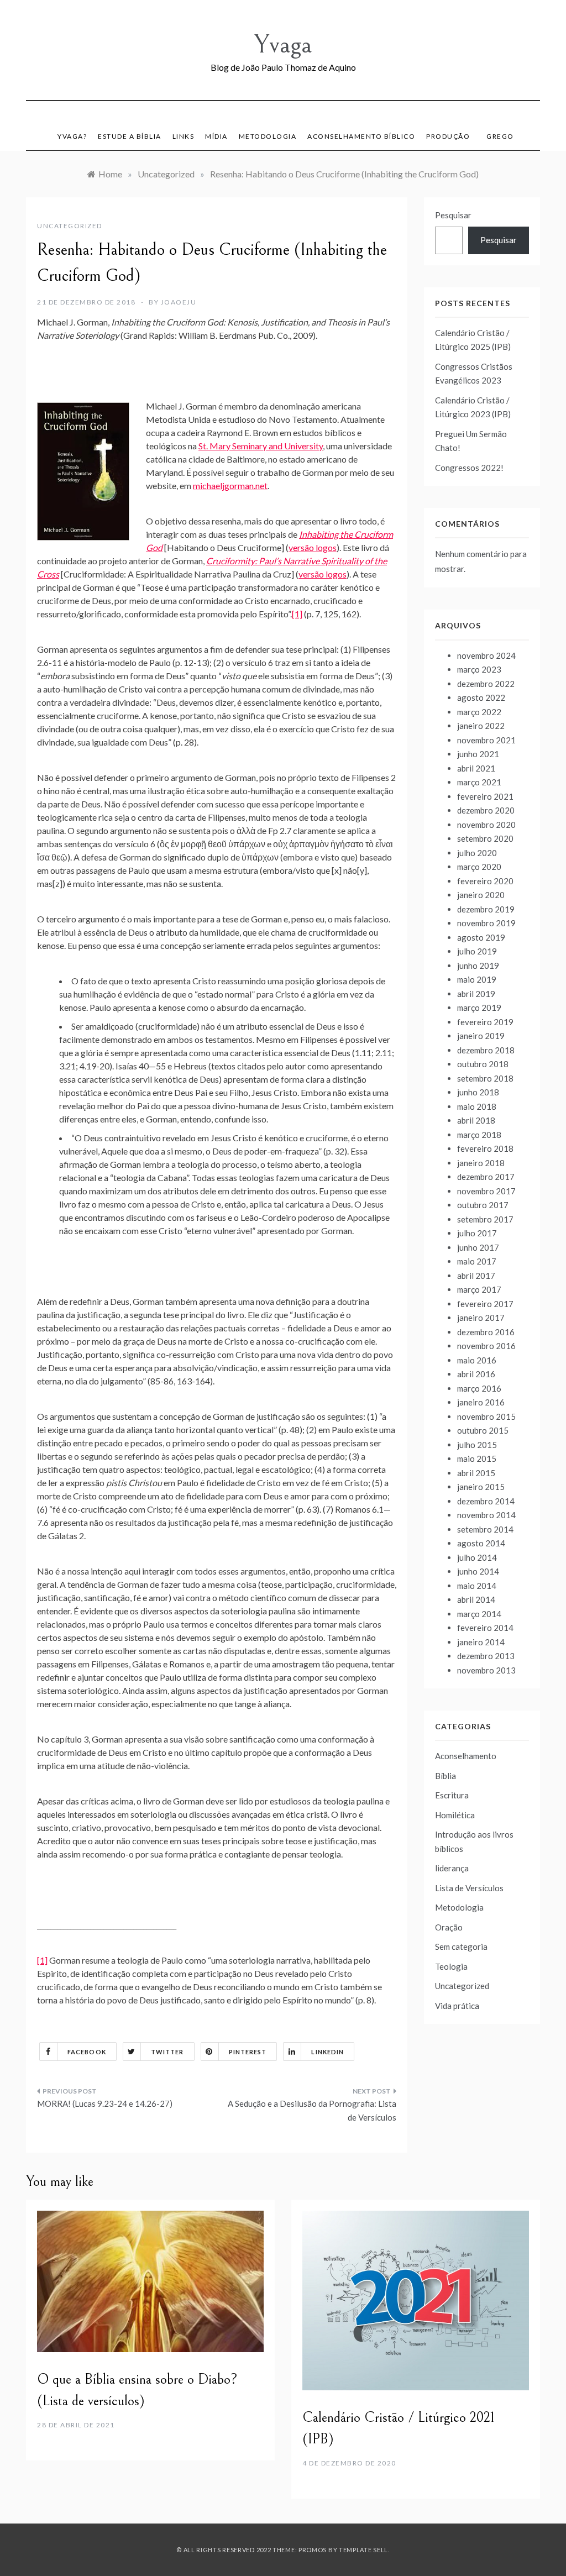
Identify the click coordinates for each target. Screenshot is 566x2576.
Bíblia (446, 1776)
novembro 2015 (486, 1416)
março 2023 (479, 669)
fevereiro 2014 (485, 1628)
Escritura (452, 1795)
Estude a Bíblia (130, 136)
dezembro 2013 (486, 1656)
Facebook (87, 2052)
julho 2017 (477, 1233)
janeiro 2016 (481, 1402)
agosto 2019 (481, 937)
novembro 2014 (486, 1515)
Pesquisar (453, 215)
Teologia (451, 1966)
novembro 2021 (486, 740)
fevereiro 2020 (485, 881)
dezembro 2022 (486, 684)
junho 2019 (478, 966)
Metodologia (268, 136)
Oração (449, 1927)
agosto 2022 (481, 697)
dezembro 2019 (486, 909)
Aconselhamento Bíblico (361, 136)
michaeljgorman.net (230, 486)
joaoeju (179, 302)
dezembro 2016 (486, 1332)
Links (184, 136)
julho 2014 (477, 1557)
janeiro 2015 (481, 1487)
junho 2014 (478, 1571)
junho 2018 (478, 1092)
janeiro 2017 (481, 1318)
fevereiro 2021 (485, 796)
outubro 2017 (483, 1205)
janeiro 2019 (481, 1036)
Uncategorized (70, 226)
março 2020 (479, 867)
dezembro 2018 (486, 1050)
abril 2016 (476, 1374)
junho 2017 (478, 1247)
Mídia (216, 136)
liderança (452, 1868)
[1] (297, 614)
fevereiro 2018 (485, 1148)
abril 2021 (476, 768)
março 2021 (479, 782)
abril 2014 (476, 1599)
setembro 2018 (485, 1078)
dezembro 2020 (486, 810)
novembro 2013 (486, 1670)
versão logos (313, 547)
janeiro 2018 (481, 1163)
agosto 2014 (481, 1543)
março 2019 (479, 1008)
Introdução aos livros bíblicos (474, 1842)
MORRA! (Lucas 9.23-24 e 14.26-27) (105, 2103)
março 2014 (479, 1614)
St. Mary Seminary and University (261, 446)
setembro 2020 (485, 838)
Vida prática (457, 2006)
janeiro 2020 (481, 895)
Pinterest (248, 2052)
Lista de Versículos (469, 1888)
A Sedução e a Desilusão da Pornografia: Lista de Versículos (312, 2111)
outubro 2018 (483, 1064)
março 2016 (479, 1388)
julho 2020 (477, 853)
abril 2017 (476, 1276)
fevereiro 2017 (485, 1304)
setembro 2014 (485, 1529)
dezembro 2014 (486, 1501)
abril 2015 (476, 1473)
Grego (500, 136)
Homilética (455, 1815)
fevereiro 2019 (485, 1022)
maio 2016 (477, 1360)
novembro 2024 (486, 655)
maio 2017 (477, 1261)
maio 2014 (477, 1586)
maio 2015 (477, 1458)
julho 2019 (477, 951)
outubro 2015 (483, 1430)
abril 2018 (476, 1120)
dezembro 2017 (486, 1177)
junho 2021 (478, 754)
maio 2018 (477, 1106)
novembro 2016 (486, 1346)
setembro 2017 (485, 1219)
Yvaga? (72, 136)
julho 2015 (477, 1445)
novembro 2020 (486, 825)
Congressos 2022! (469, 468)
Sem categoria (461, 1947)
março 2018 (479, 1135)
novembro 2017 (486, 1191)
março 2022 (479, 712)
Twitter (167, 2052)
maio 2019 (477, 979)
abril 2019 (476, 994)
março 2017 (479, 1289)
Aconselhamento (466, 1756)
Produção (448, 136)
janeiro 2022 (481, 726)
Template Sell (363, 2550)
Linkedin (327, 2052)
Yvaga (283, 44)
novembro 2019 (486, 923)
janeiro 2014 (481, 1642)
